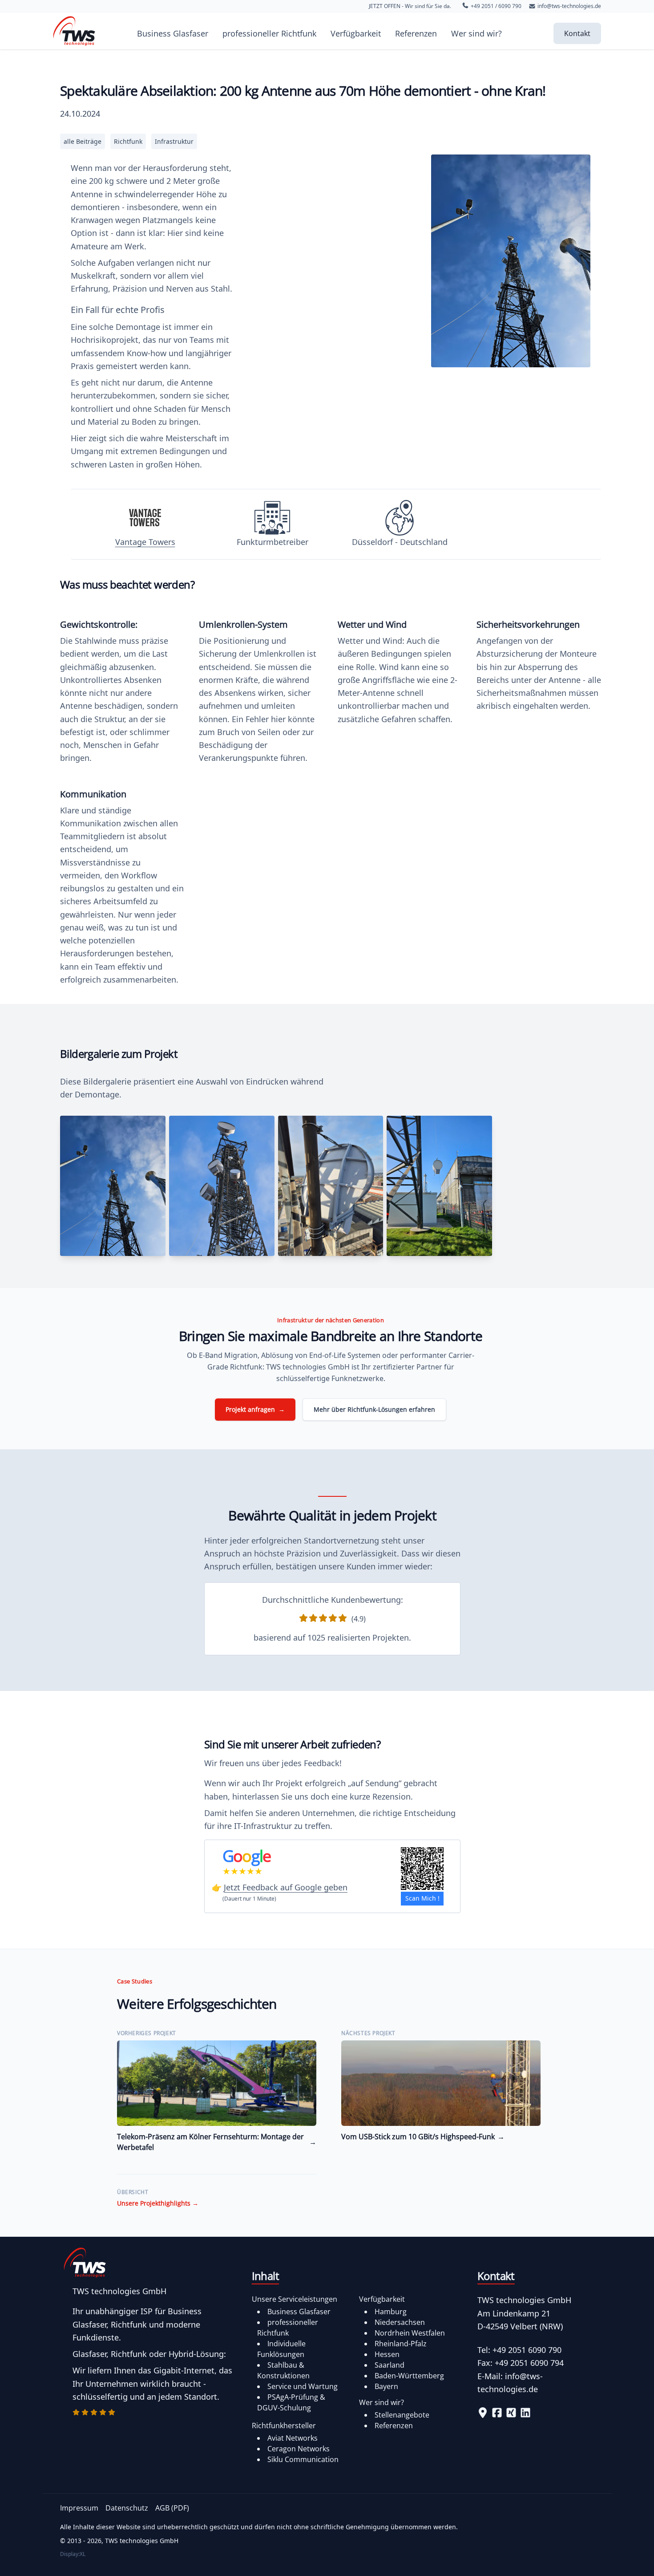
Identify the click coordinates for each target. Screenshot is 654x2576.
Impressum (79, 2508)
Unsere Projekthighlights (158, 2203)
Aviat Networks (293, 2438)
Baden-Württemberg (409, 2376)
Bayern (386, 2386)
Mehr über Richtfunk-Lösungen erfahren (374, 1409)
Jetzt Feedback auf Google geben (286, 1887)
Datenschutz (127, 2508)
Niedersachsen (400, 2322)
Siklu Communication (303, 2459)
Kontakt (577, 33)
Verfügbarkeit (356, 33)
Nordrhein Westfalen (410, 2333)
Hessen (387, 2354)
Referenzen (416, 33)
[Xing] (511, 2413)
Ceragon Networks (299, 2449)
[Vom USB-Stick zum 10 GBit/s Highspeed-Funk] (441, 2083)
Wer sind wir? (476, 33)
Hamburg (391, 2312)
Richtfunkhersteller (284, 2426)
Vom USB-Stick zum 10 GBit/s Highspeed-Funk (423, 2137)
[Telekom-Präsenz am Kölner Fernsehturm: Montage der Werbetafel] (217, 2083)
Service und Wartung (303, 2386)
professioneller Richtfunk (269, 33)
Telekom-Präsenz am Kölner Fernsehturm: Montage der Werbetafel (217, 2142)
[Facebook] (497, 2413)
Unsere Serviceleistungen (295, 2299)
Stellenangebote (402, 2415)
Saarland (390, 2365)
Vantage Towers (145, 542)
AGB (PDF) (172, 2508)
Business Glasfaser (173, 33)
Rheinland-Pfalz (401, 2344)
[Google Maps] (483, 2413)
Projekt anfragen (255, 1409)
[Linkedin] (525, 2413)
